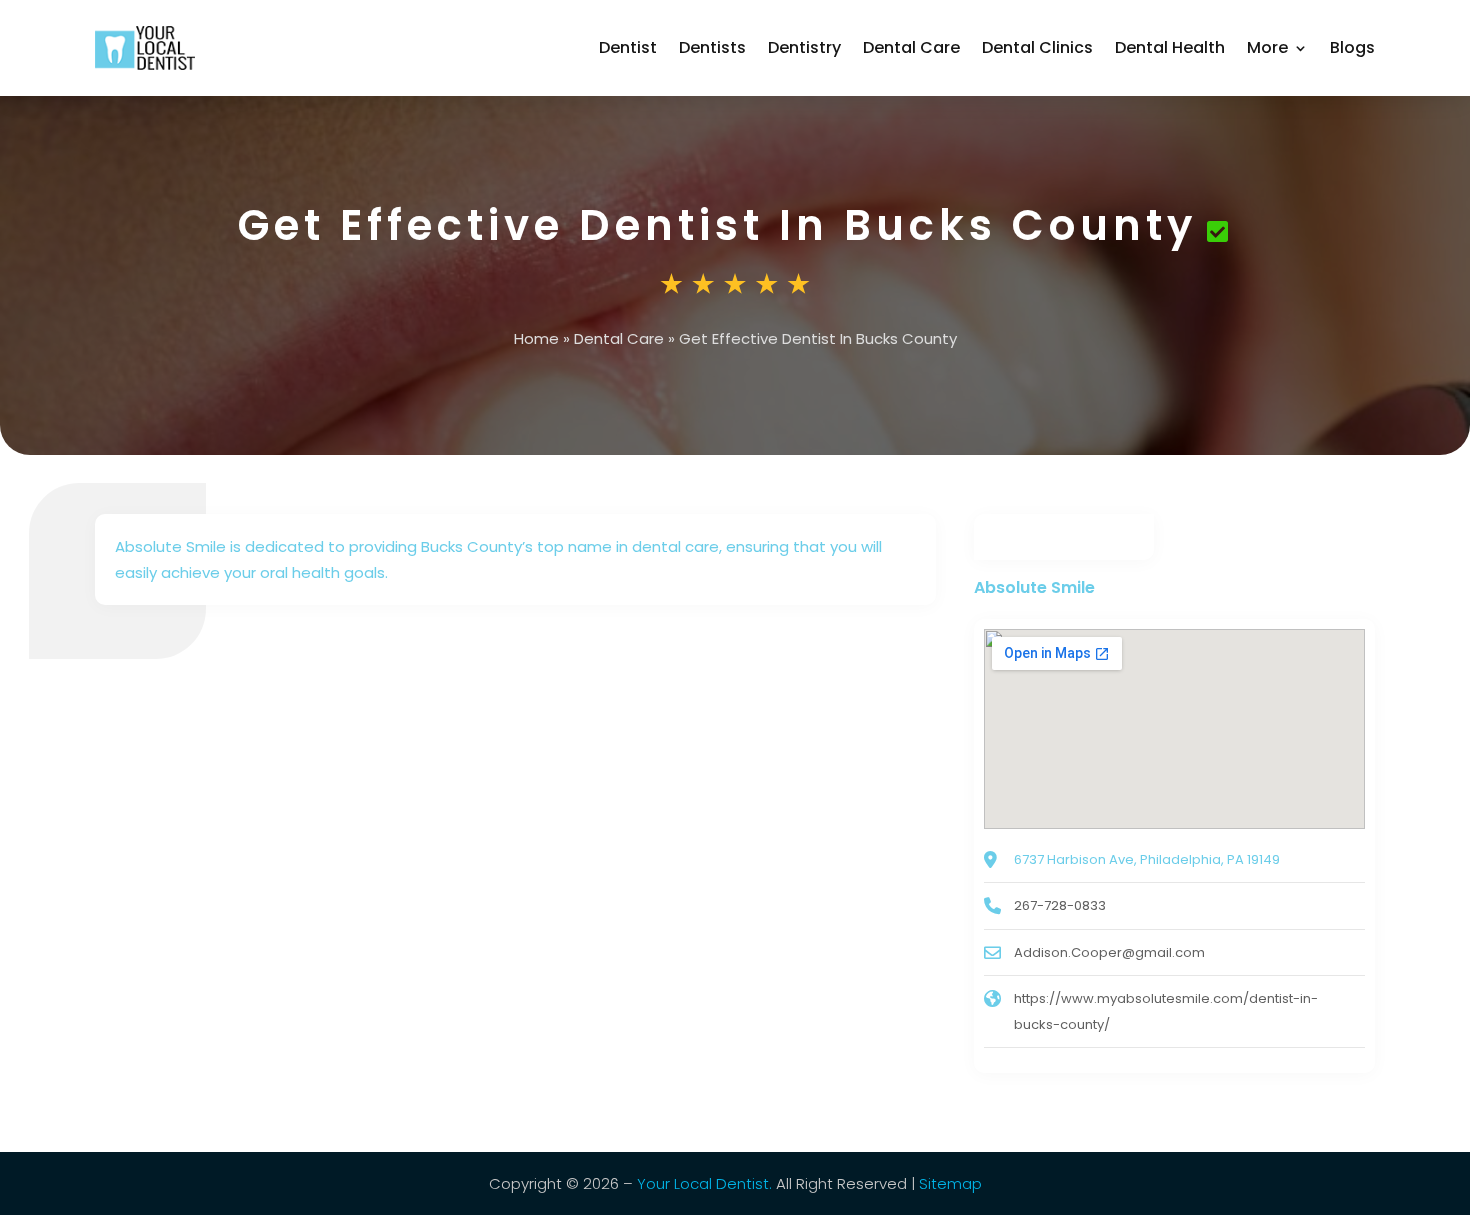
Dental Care (911, 47)
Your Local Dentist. (704, 1183)
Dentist (628, 47)
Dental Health (1170, 47)
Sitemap (950, 1183)
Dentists (712, 47)
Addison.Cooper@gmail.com (1109, 952)
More (1267, 47)
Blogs (1352, 47)
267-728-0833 (1060, 905)
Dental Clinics (1037, 47)
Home (536, 338)
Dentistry (804, 47)
